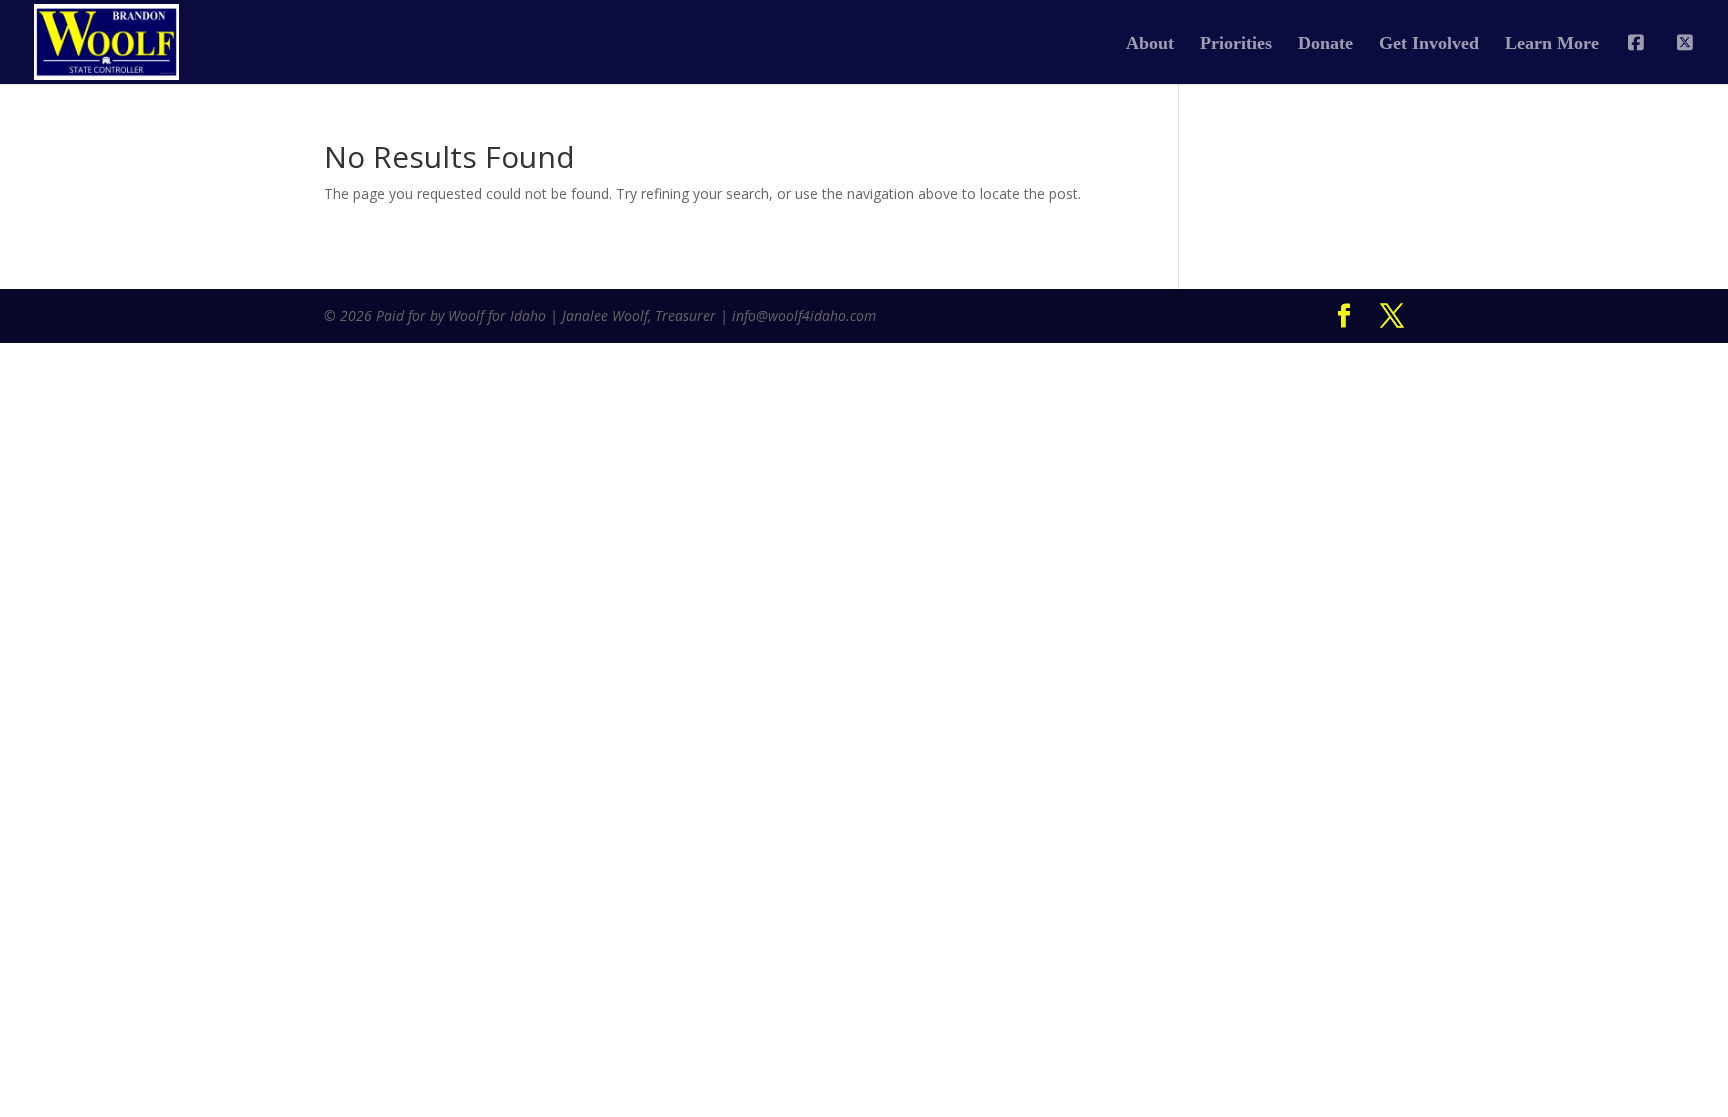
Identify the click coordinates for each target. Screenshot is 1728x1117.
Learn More (1552, 44)
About (1150, 44)
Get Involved (1429, 44)
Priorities (1236, 44)
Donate (1325, 44)
